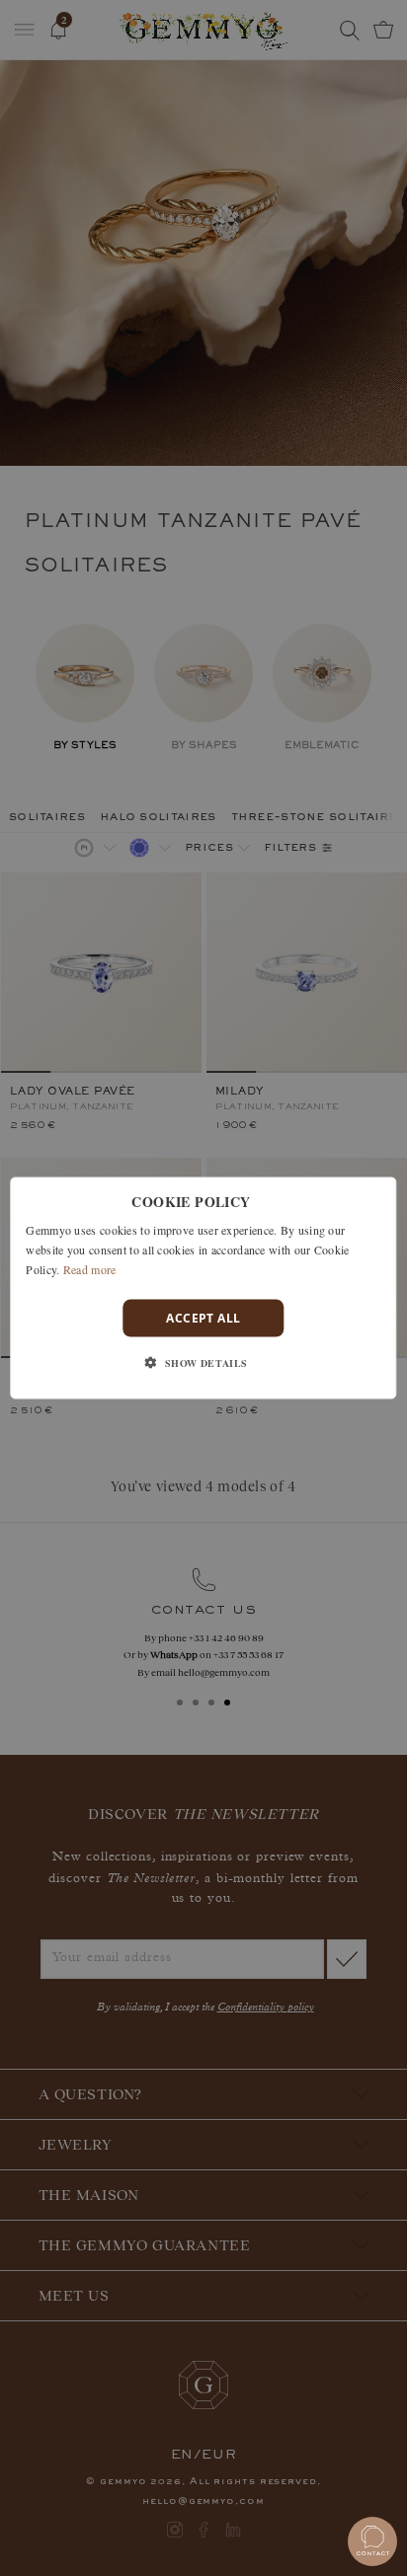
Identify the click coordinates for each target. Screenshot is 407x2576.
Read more (90, 1268)
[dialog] (203, 1288)
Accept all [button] (203, 1317)
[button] (203, 1362)
